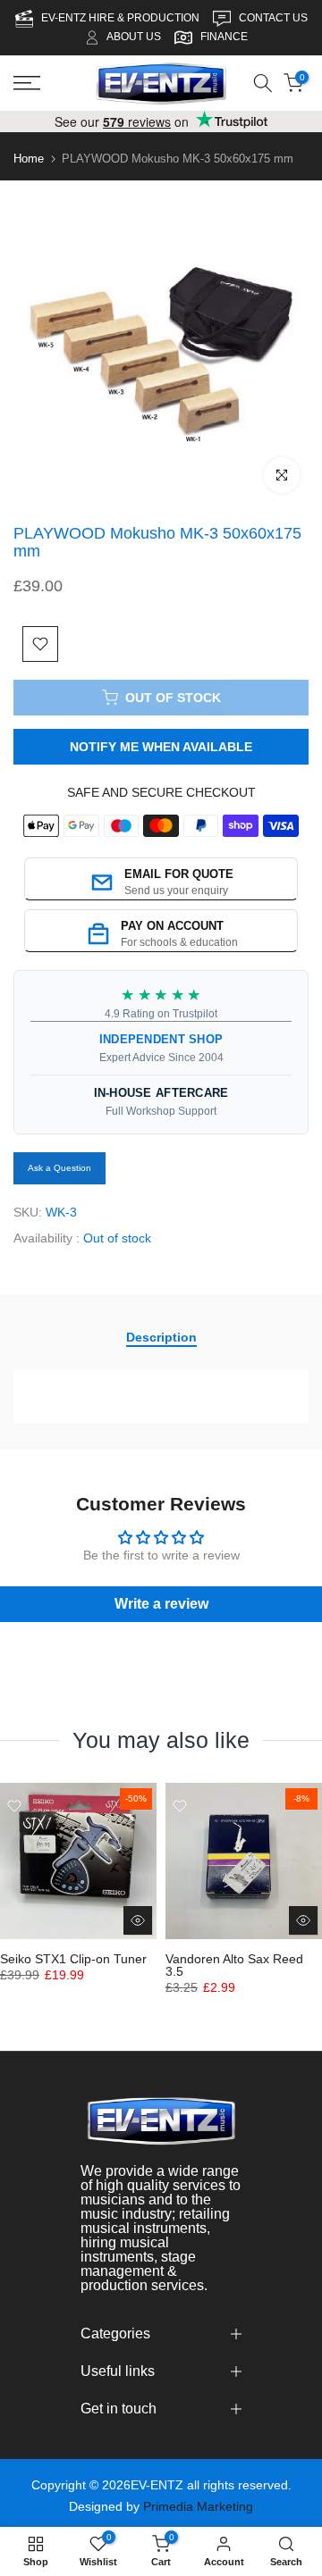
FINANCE (224, 37)
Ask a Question (59, 1168)
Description (161, 1337)
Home (29, 159)
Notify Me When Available (161, 747)
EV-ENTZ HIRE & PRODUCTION (122, 18)
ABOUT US (134, 37)
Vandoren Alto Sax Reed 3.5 (234, 1965)
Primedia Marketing (198, 2506)
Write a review (161, 1604)
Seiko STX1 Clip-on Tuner (73, 1959)
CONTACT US (273, 18)
